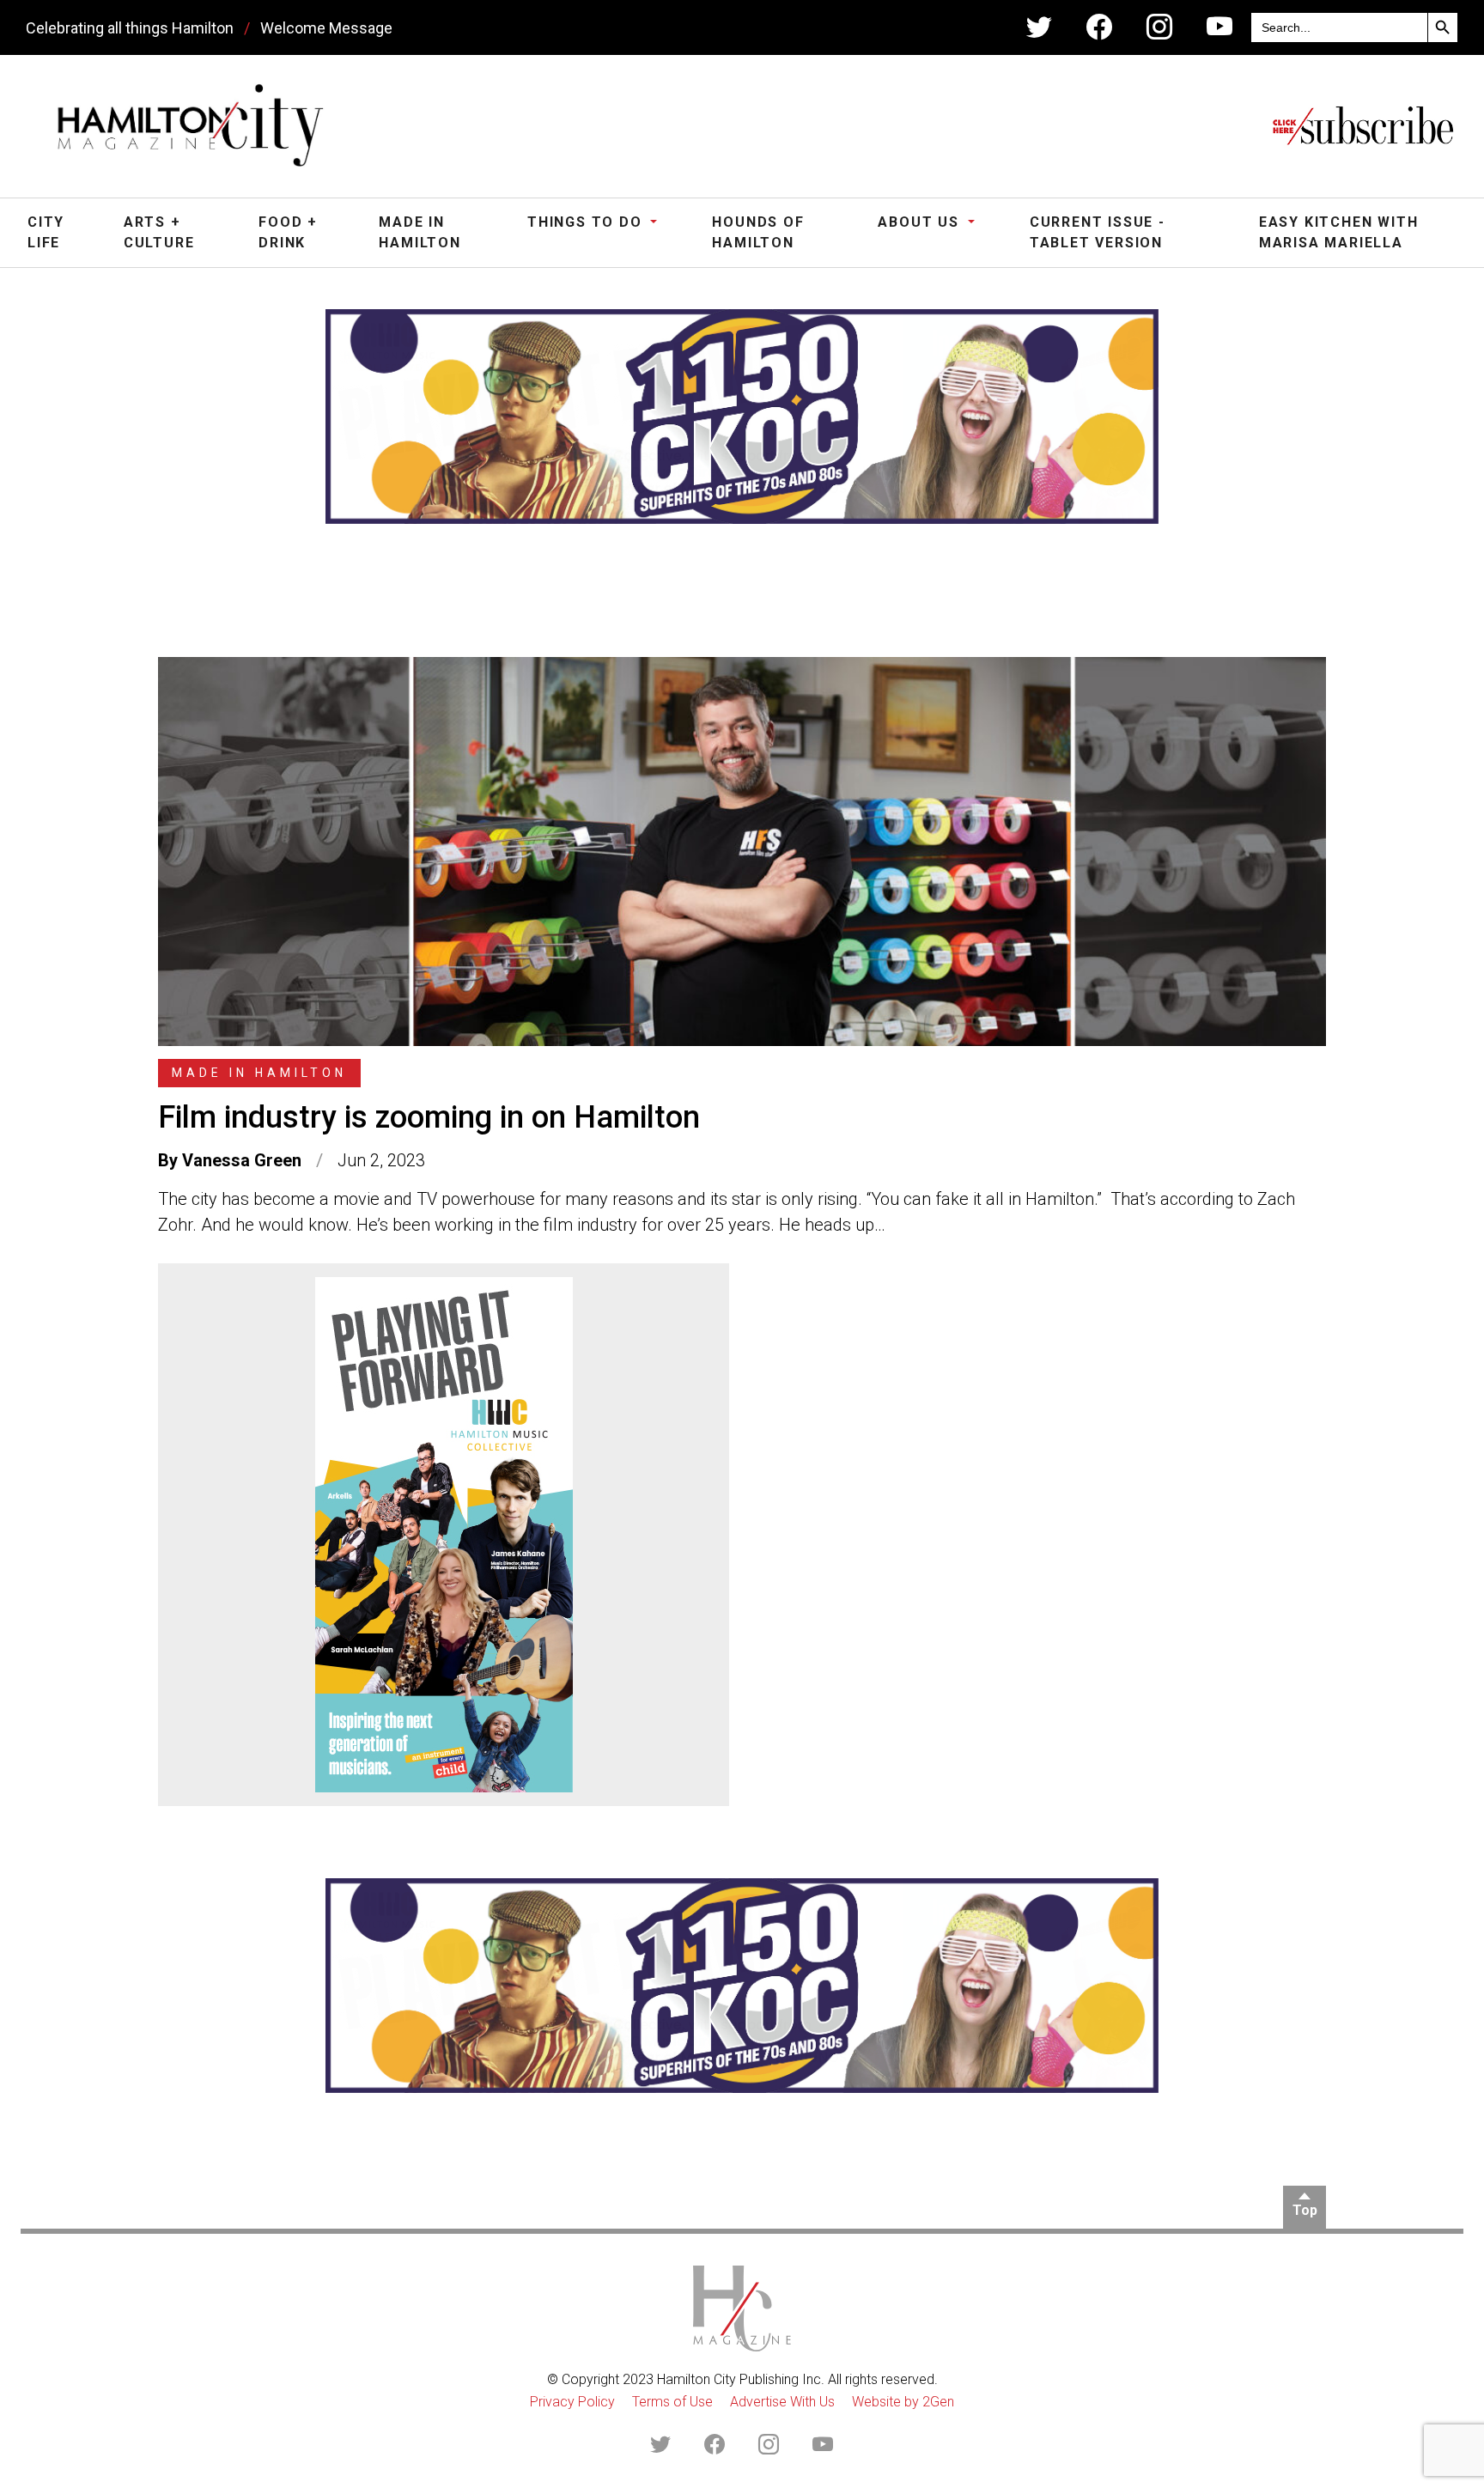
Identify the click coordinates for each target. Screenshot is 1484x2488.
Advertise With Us (782, 2402)
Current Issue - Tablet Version (1098, 232)
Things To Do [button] (587, 222)
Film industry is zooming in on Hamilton (429, 1117)
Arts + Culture (159, 232)
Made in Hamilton (420, 232)
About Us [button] (921, 222)
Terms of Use (672, 2402)
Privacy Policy (572, 2402)
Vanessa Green (242, 1160)
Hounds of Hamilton (758, 232)
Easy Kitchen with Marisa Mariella (1339, 232)
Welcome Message (326, 28)
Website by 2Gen (903, 2402)
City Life (46, 232)
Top (1305, 2210)
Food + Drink (288, 232)
